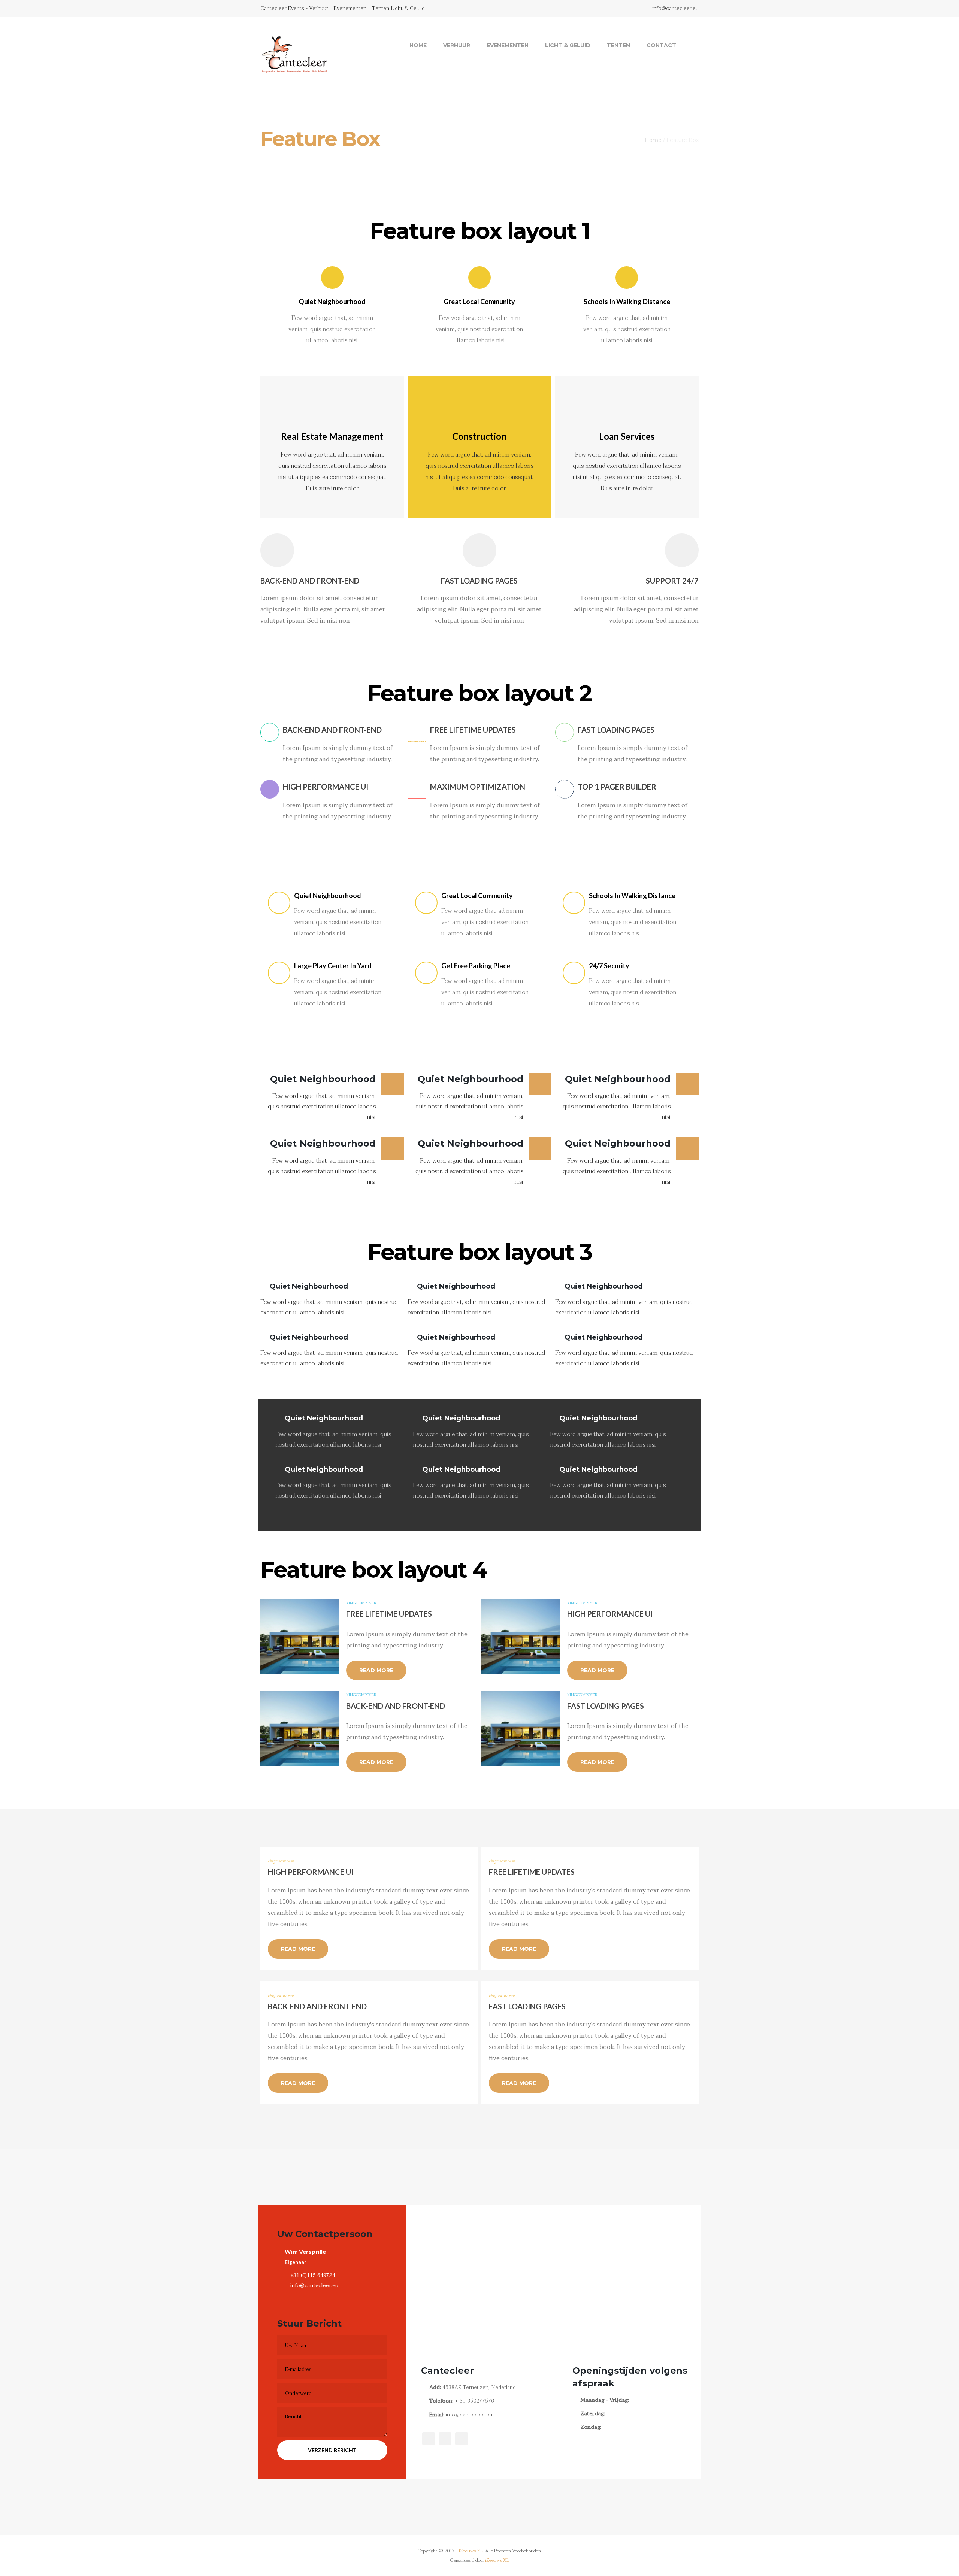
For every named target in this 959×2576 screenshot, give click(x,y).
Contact (661, 45)
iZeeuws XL (471, 2551)
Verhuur (457, 45)
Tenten (618, 45)
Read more (376, 1670)
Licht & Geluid (568, 45)
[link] (691, 45)
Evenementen (508, 45)
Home (418, 45)
